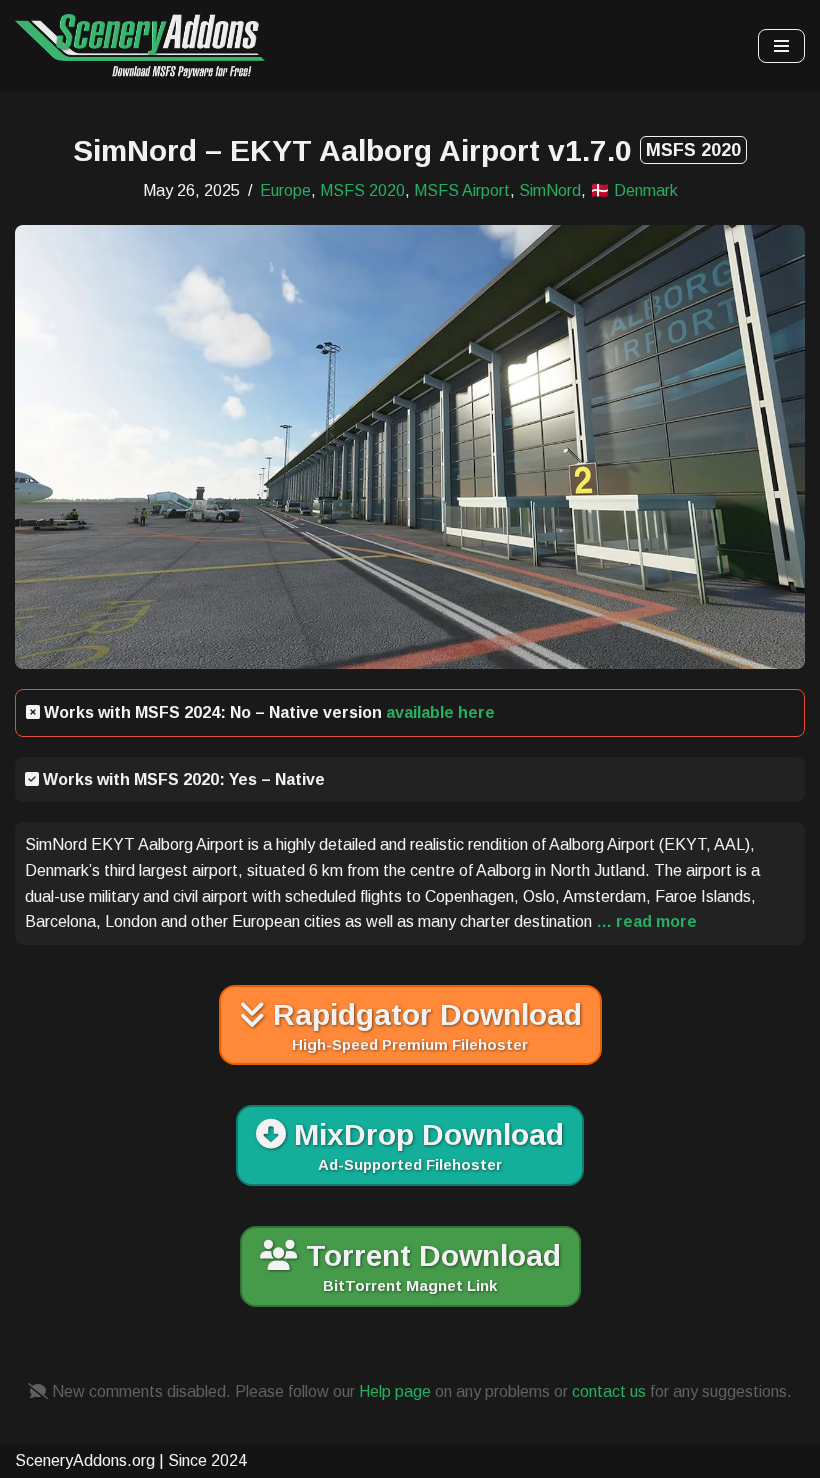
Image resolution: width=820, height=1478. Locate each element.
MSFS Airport (462, 190)
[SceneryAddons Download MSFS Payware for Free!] (140, 46)
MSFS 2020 (362, 190)
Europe (285, 190)
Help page (395, 1391)
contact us (609, 1391)
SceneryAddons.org (85, 1460)
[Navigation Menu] (781, 46)
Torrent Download (429, 1266)
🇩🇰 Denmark (634, 190)
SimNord (550, 190)
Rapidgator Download (423, 1025)
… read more (644, 921)
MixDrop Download (425, 1145)
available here (440, 712)
